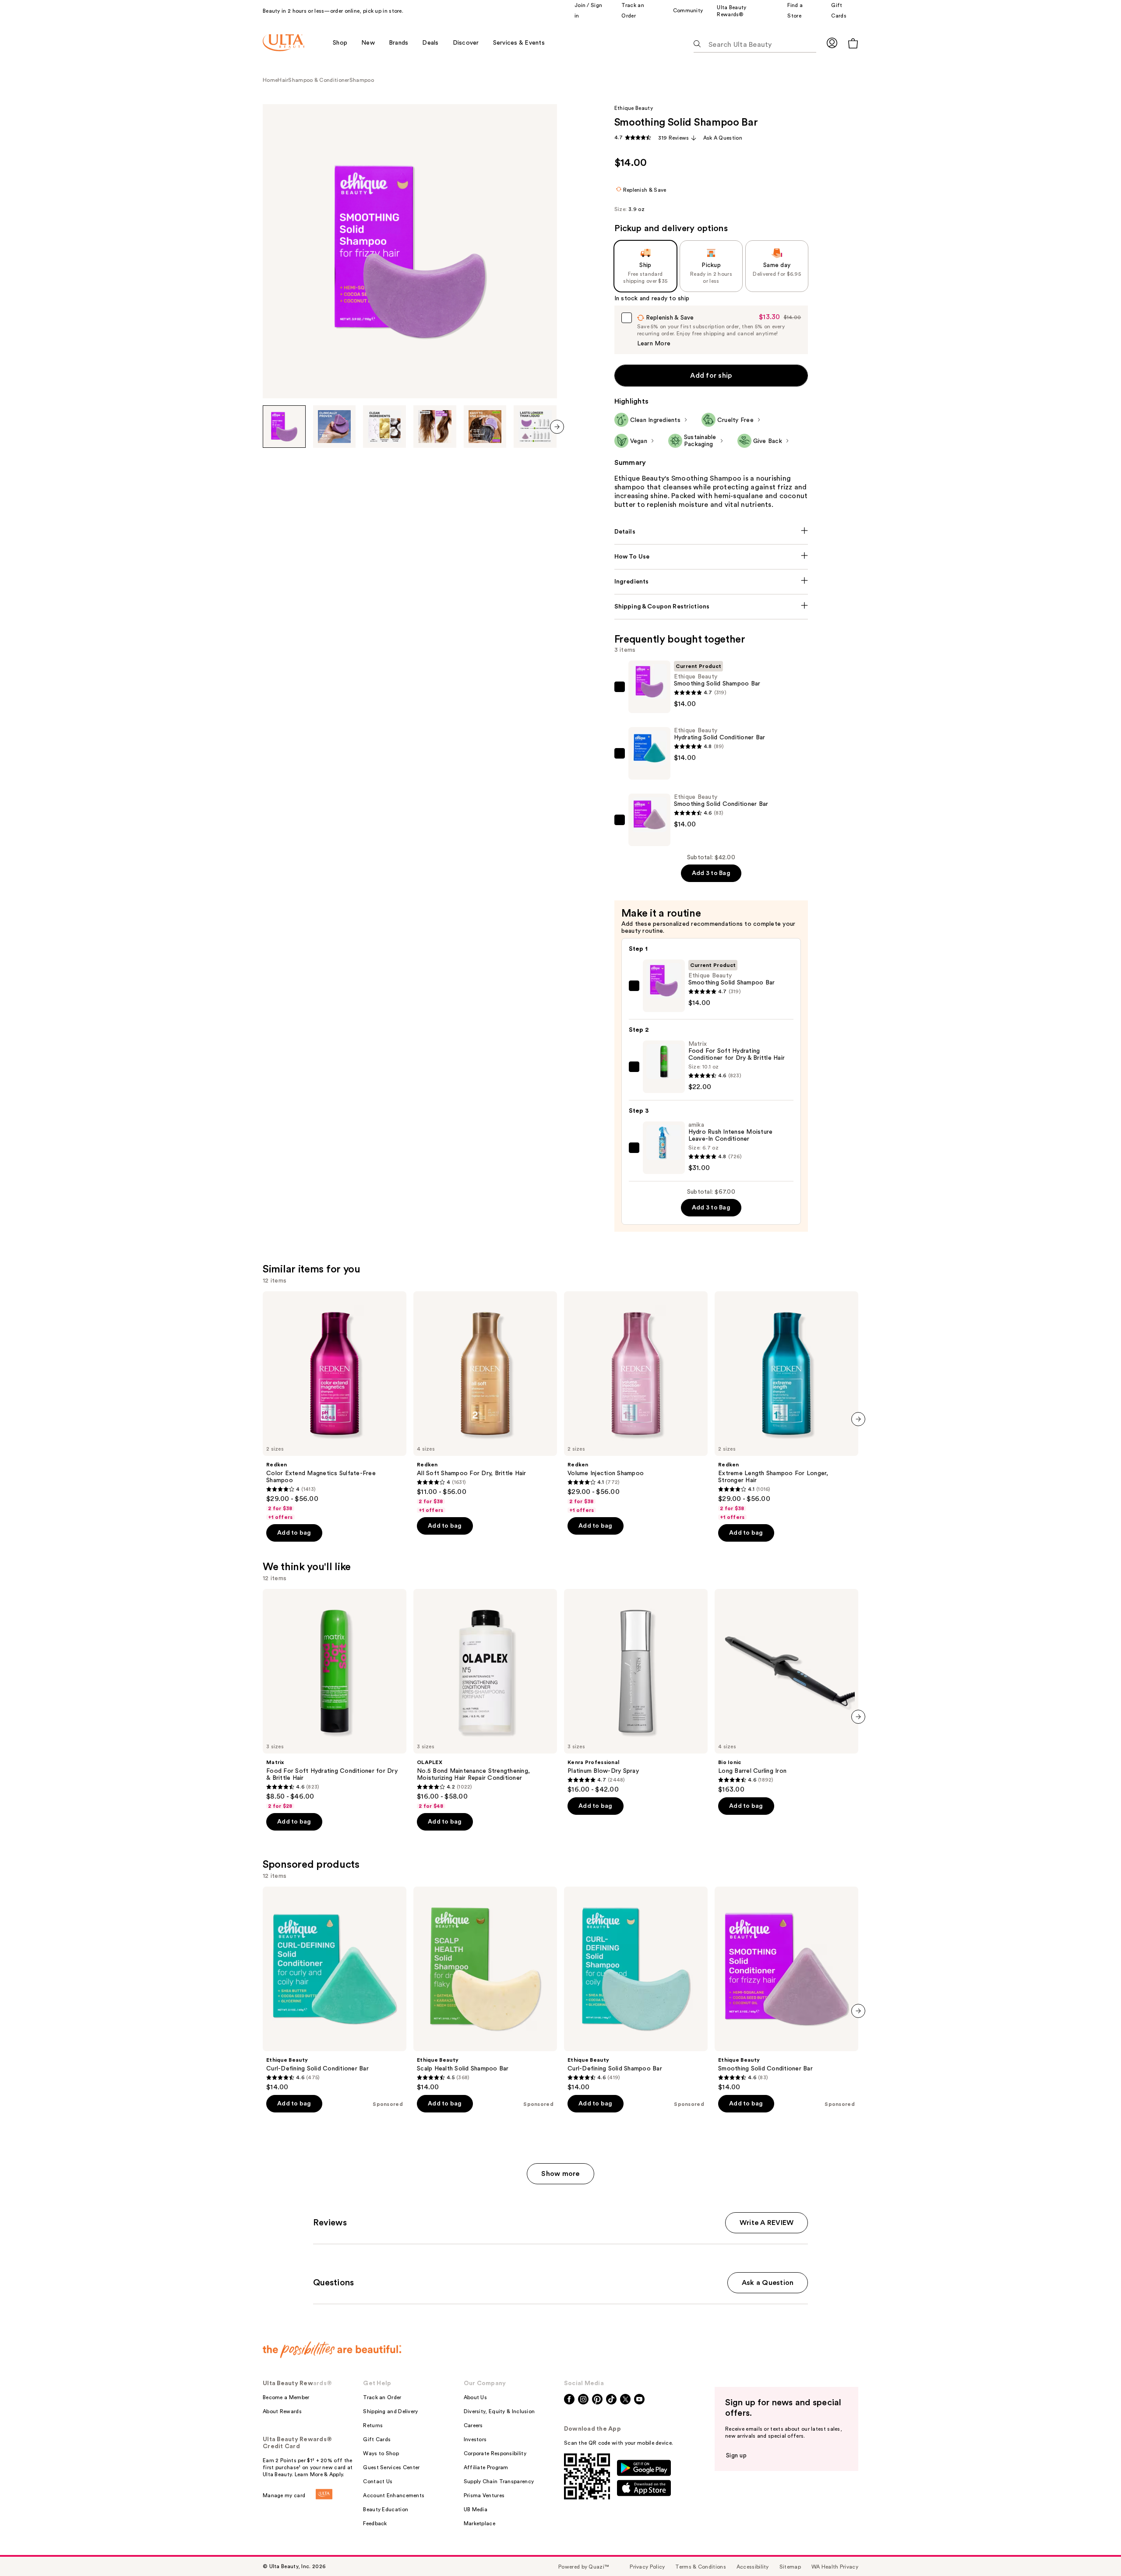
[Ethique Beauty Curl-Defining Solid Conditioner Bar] (335, 1989)
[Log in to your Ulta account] (832, 43)
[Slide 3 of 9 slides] (384, 427)
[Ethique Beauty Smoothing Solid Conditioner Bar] (786, 1989)
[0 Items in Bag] (853, 43)
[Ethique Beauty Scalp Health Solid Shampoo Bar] (485, 1989)
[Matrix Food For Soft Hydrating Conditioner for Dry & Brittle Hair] (335, 1699)
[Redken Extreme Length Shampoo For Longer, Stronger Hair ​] (786, 1406)
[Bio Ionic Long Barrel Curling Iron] (786, 1691)
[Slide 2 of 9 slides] (335, 427)
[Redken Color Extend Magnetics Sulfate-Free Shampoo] (335, 1406)
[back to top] (1095, 2550)
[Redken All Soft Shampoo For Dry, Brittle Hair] (485, 1402)
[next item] (557, 427)
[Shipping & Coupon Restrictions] (711, 607)
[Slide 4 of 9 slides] (435, 427)
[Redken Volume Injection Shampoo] (636, 1402)
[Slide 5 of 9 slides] (485, 427)
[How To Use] (711, 557)
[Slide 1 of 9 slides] (284, 427)
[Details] (711, 532)
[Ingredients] (711, 582)
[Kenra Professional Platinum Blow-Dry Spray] (636, 1691)
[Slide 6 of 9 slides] (535, 427)
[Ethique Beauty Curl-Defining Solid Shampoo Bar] (636, 1989)
